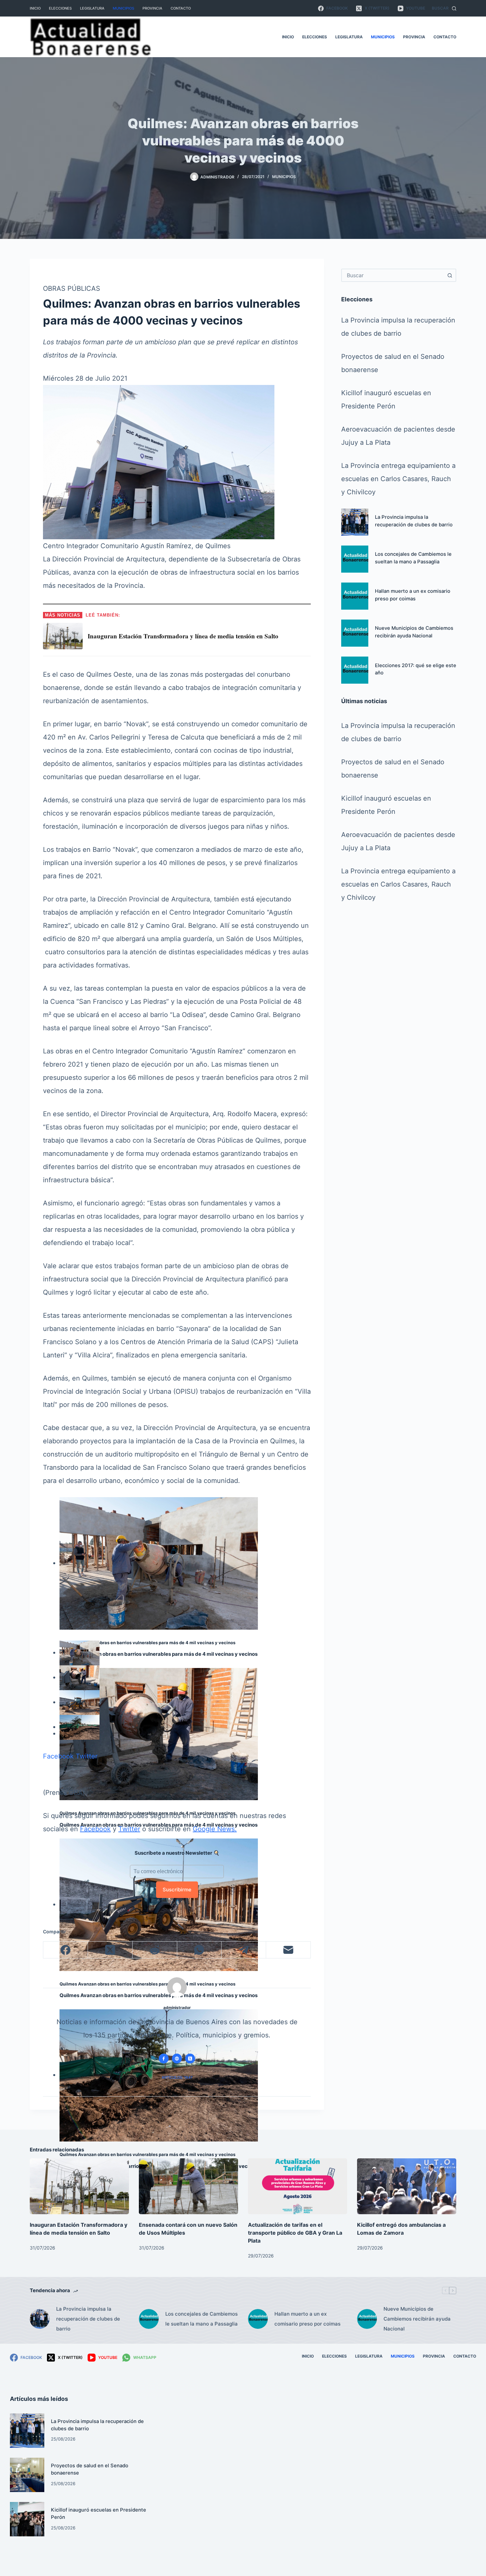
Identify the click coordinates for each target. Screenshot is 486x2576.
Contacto (181, 8)
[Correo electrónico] (288, 1950)
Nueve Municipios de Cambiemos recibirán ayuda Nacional (417, 2319)
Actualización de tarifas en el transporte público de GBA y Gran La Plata (295, 2233)
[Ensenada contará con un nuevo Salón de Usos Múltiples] (188, 2186)
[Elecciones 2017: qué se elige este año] (355, 670)
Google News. (215, 1829)
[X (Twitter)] (110, 1950)
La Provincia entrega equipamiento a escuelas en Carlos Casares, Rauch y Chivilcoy (398, 479)
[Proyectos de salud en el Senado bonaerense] (27, 2475)
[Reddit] (155, 1950)
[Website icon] (177, 2059)
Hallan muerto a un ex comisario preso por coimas (307, 2319)
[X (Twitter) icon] (190, 2059)
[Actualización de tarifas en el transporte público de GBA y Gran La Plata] (298, 2186)
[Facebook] (66, 1950)
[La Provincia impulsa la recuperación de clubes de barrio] (355, 522)
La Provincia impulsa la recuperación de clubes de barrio (88, 2319)
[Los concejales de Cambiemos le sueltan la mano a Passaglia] (355, 559)
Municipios (123, 8)
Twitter (87, 1756)
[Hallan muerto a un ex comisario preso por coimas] (355, 596)
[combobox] (393, 275)
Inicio (35, 8)
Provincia (152, 8)
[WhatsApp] (200, 1950)
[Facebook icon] (164, 2059)
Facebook (58, 1756)
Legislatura (92, 8)
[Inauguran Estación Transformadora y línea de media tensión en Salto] (79, 2186)
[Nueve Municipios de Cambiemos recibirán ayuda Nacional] (355, 633)
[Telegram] (244, 1950)
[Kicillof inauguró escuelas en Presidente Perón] (27, 2519)
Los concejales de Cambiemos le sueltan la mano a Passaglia (202, 2319)
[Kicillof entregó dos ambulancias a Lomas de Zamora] (407, 2186)
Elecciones (60, 8)
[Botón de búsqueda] (450, 275)
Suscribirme (177, 1890)
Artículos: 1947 (177, 2077)
